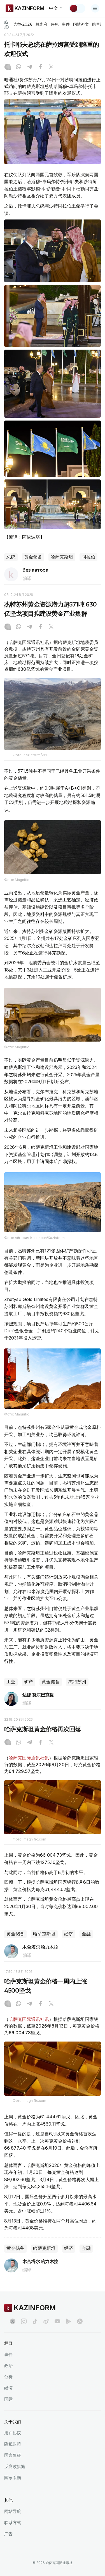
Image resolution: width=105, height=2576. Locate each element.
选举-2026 (23, 24)
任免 (55, 24)
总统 (11, 557)
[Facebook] (40, 67)
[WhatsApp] (18, 67)
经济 (69, 1934)
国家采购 (13, 2478)
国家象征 (13, 2455)
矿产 (29, 1682)
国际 (8, 2399)
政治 (8, 2366)
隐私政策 (13, 2444)
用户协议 (13, 2433)
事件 (66, 24)
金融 (86, 1934)
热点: (7, 24)
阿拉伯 (88, 557)
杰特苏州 (77, 1682)
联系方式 (13, 2523)
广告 (8, 2534)
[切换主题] (77, 8)
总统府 (41, 24)
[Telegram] (29, 67)
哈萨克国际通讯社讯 (29, 1758)
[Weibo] (46, 2321)
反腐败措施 (15, 2466)
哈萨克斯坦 (62, 557)
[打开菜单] (95, 8)
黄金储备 (33, 557)
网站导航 (13, 2511)
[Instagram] (8, 67)
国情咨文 (81, 24)
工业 (11, 1682)
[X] (51, 67)
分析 (8, 2377)
